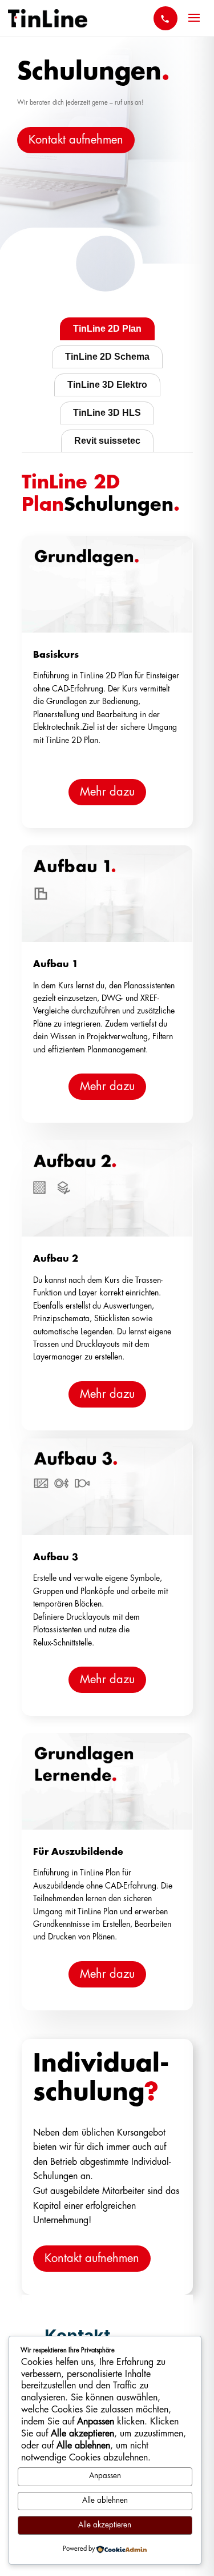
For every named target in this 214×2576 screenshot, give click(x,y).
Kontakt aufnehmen (76, 140)
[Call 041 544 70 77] (165, 18)
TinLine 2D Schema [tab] (107, 357)
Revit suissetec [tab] (107, 441)
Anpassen (105, 2476)
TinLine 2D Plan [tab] (107, 329)
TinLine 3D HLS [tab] (107, 413)
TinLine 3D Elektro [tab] (107, 385)
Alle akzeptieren (105, 2525)
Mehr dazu (107, 792)
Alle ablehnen (105, 2501)
